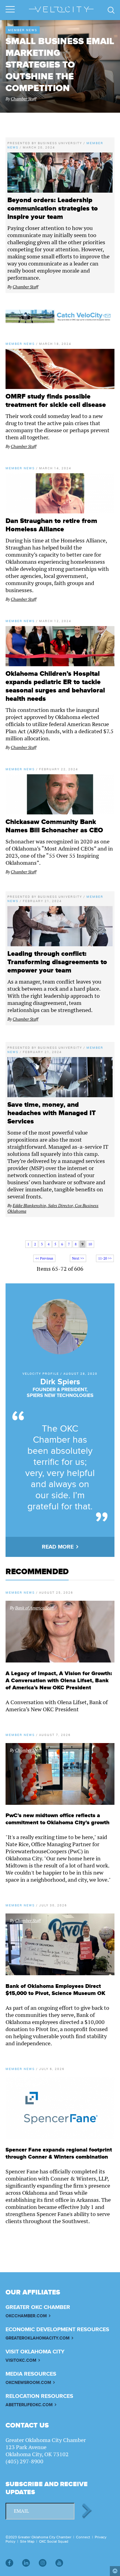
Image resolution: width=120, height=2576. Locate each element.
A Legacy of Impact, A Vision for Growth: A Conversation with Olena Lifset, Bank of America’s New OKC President (59, 1681)
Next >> (78, 1258)
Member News (23, 30)
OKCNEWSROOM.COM (28, 2383)
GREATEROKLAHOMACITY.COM (38, 2338)
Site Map (27, 2541)
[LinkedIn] (26, 2563)
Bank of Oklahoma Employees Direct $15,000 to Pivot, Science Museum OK (55, 1990)
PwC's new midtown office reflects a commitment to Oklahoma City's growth (58, 1819)
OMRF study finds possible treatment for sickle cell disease (56, 401)
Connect (83, 2537)
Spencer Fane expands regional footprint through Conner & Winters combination (59, 2153)
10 (90, 1244)
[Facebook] (9, 2563)
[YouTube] (59, 2563)
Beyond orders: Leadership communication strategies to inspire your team (53, 209)
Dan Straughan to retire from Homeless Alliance (51, 525)
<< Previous (44, 1258)
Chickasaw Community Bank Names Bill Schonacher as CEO (54, 826)
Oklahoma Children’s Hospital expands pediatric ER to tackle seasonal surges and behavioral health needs (55, 686)
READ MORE (58, 1547)
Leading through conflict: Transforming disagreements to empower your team (57, 962)
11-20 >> (105, 1258)
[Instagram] (43, 2563)
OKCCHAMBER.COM (26, 2316)
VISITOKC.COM (21, 2360)
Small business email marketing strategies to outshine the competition (60, 65)
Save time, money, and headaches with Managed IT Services (52, 1113)
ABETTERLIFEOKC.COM (29, 2405)
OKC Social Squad (54, 2541)
